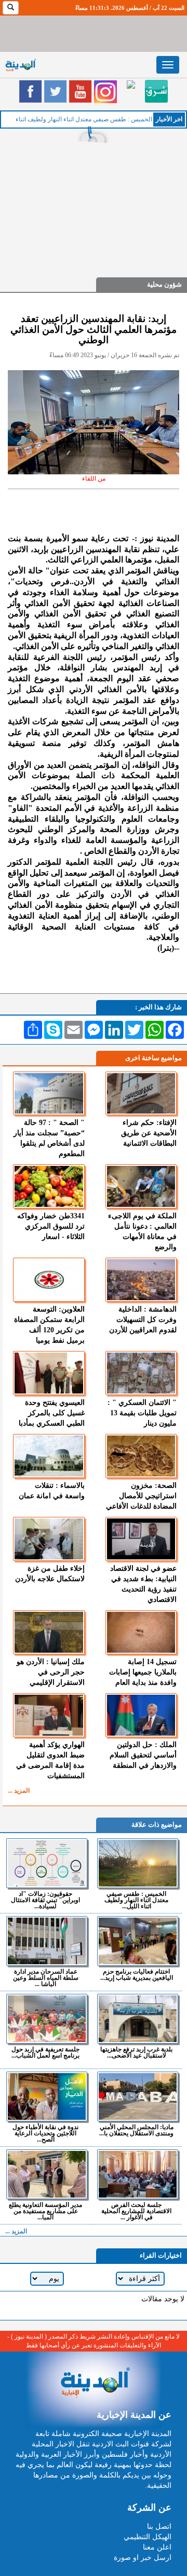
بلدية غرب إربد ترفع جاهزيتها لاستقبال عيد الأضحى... (136, 2052)
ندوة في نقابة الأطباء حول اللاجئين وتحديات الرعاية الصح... (45, 2133)
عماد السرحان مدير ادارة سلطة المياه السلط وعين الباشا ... (46, 1977)
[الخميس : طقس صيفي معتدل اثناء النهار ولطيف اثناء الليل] (138, 1863)
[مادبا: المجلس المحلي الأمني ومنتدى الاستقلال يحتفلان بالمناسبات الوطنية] (138, 2096)
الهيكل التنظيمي (148, 2537)
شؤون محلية (164, 284)
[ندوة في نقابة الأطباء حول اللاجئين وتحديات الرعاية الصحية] (47, 2096)
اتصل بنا (159, 2526)
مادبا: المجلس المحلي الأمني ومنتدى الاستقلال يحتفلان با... (136, 2130)
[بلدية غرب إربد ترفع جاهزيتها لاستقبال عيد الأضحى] (138, 2019)
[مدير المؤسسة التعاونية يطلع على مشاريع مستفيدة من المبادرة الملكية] (47, 2174)
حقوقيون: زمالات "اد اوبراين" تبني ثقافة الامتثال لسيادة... (45, 1900)
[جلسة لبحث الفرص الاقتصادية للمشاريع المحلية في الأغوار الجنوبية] (138, 2174)
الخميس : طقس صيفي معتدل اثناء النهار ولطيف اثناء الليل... (136, 1900)
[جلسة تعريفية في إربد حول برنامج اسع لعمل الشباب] (47, 2019)
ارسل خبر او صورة (143, 2558)
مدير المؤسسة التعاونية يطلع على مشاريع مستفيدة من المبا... (45, 2211)
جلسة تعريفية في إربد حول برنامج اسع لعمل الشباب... (45, 2052)
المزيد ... (19, 1791)
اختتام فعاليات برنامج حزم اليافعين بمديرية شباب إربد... (137, 1974)
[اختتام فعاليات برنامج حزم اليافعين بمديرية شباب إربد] (138, 1941)
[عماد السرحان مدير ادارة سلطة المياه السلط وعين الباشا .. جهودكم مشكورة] (47, 1941)
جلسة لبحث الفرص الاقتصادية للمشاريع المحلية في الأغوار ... (136, 2211)
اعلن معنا (157, 2547)
